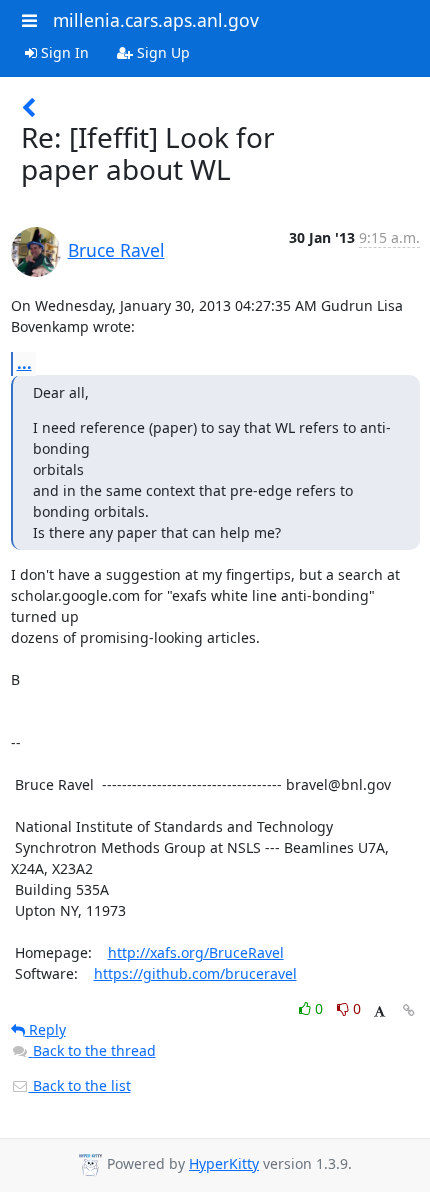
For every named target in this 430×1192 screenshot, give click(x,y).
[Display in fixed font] (379, 1011)
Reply (45, 1029)
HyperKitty (224, 1163)
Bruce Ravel (116, 250)
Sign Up (161, 52)
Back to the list (80, 1085)
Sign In (63, 52)
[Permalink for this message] (409, 1010)
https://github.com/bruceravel (195, 973)
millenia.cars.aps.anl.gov (156, 20)
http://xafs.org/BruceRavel (196, 952)
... (24, 363)
